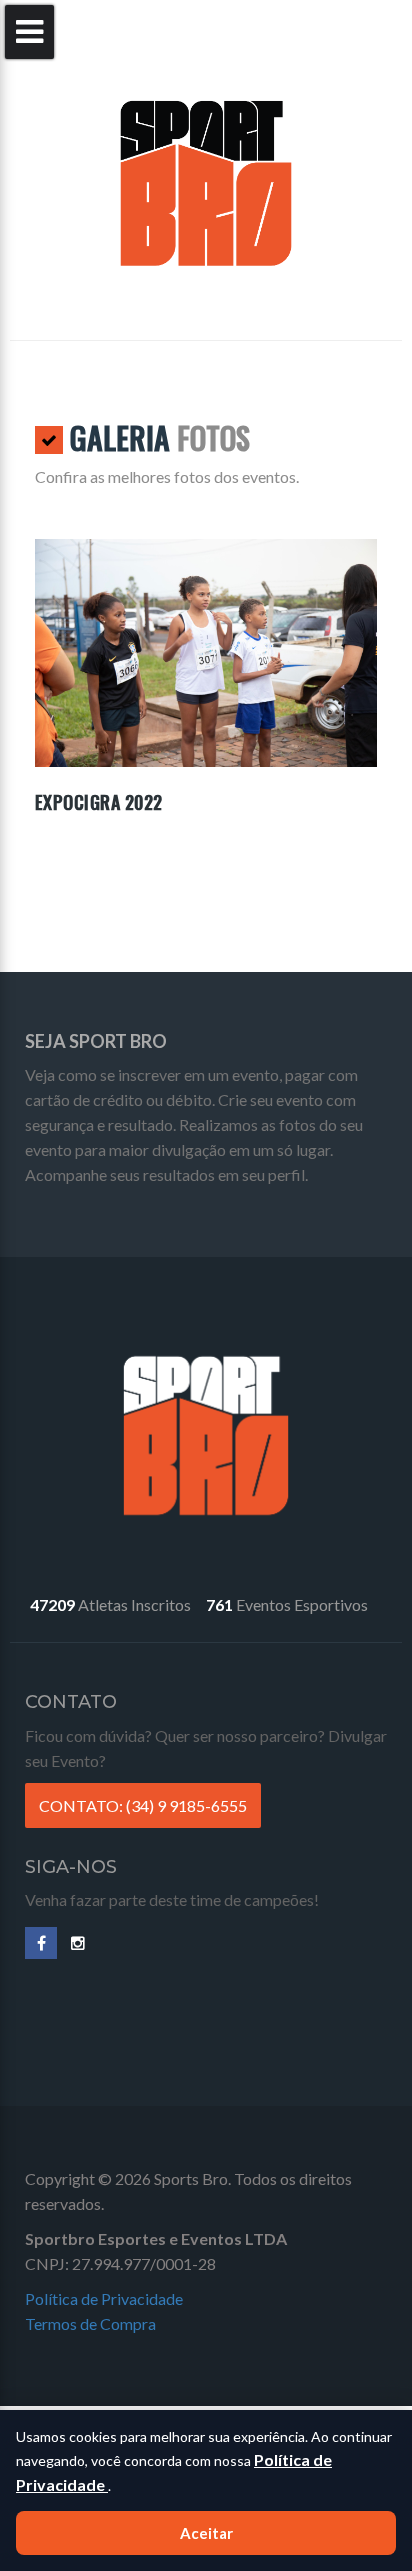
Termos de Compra (90, 2323)
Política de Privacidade (104, 2298)
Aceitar (206, 2533)
